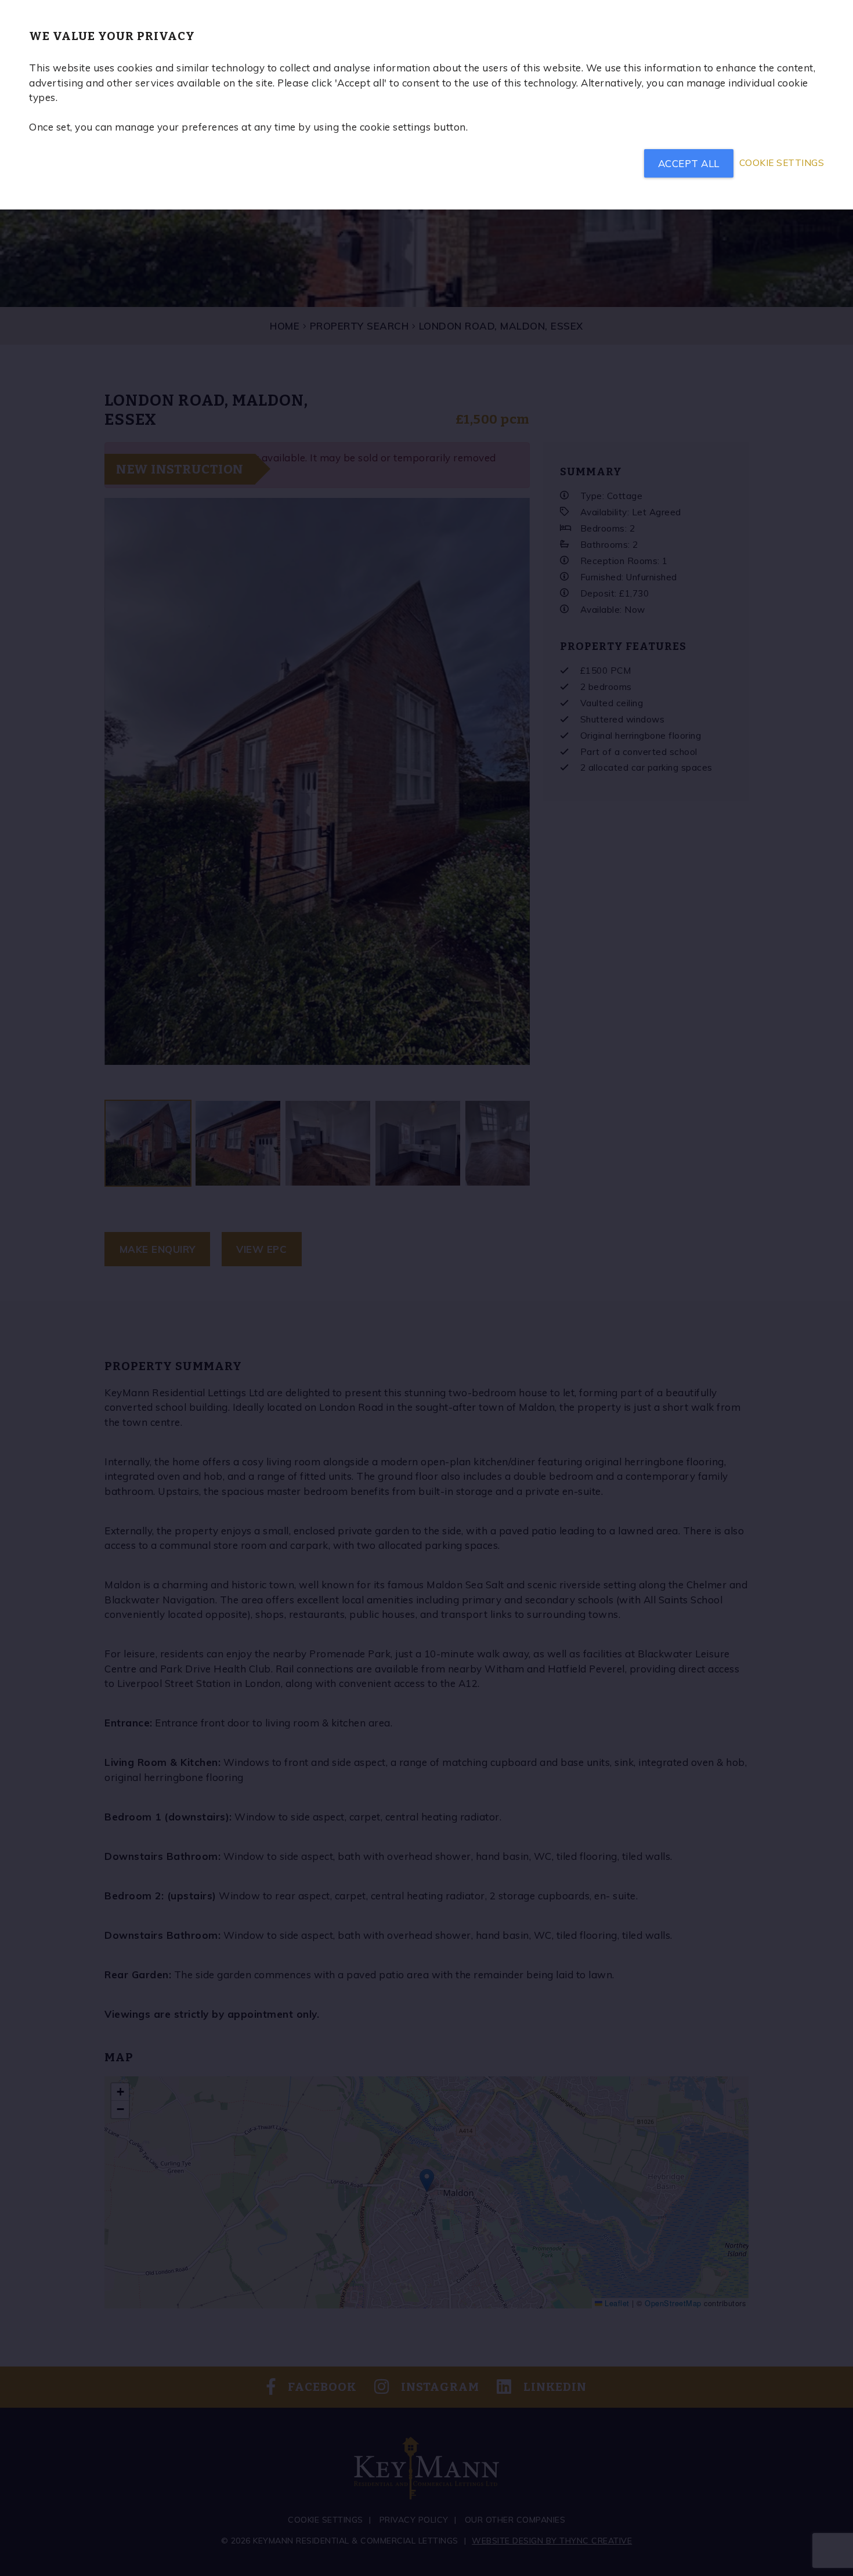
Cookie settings (782, 163)
